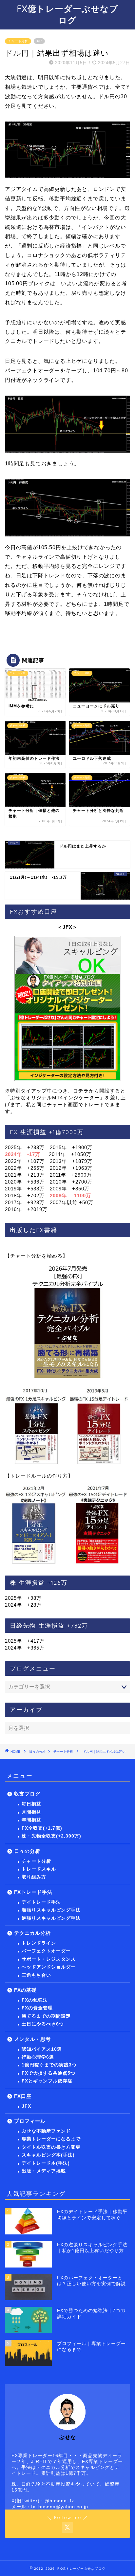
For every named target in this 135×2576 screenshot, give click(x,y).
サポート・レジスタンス (49, 1959)
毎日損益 (31, 1804)
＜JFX (65, 927)
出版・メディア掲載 (44, 2171)
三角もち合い (36, 1975)
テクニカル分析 (32, 1933)
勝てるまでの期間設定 (46, 2016)
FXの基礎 (25, 1990)
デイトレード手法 (41, 1902)
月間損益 (31, 1812)
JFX (26, 2106)
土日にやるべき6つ (43, 2024)
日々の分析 (37, 1752)
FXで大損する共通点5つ (48, 2073)
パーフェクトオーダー (46, 1951)
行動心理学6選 (38, 2057)
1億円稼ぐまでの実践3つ (49, 2065)
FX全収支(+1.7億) (42, 1828)
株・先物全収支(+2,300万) (51, 1836)
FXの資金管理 (37, 2008)
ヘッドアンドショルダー (49, 1967)
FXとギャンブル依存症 (47, 2081)
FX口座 (23, 2096)
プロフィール (30, 2121)
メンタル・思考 (32, 2039)
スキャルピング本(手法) (48, 2155)
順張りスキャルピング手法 (51, 1910)
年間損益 (31, 1820)
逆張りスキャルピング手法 (51, 1918)
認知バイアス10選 (42, 2049)
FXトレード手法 (33, 1892)
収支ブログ (27, 1794)
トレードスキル (39, 1869)
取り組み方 (34, 1877)
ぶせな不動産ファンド (46, 2131)
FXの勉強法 (35, 2000)
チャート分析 (18, 41)
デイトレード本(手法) (46, 2163)
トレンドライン (39, 1943)
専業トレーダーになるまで (51, 2139)
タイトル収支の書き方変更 (51, 2147)
